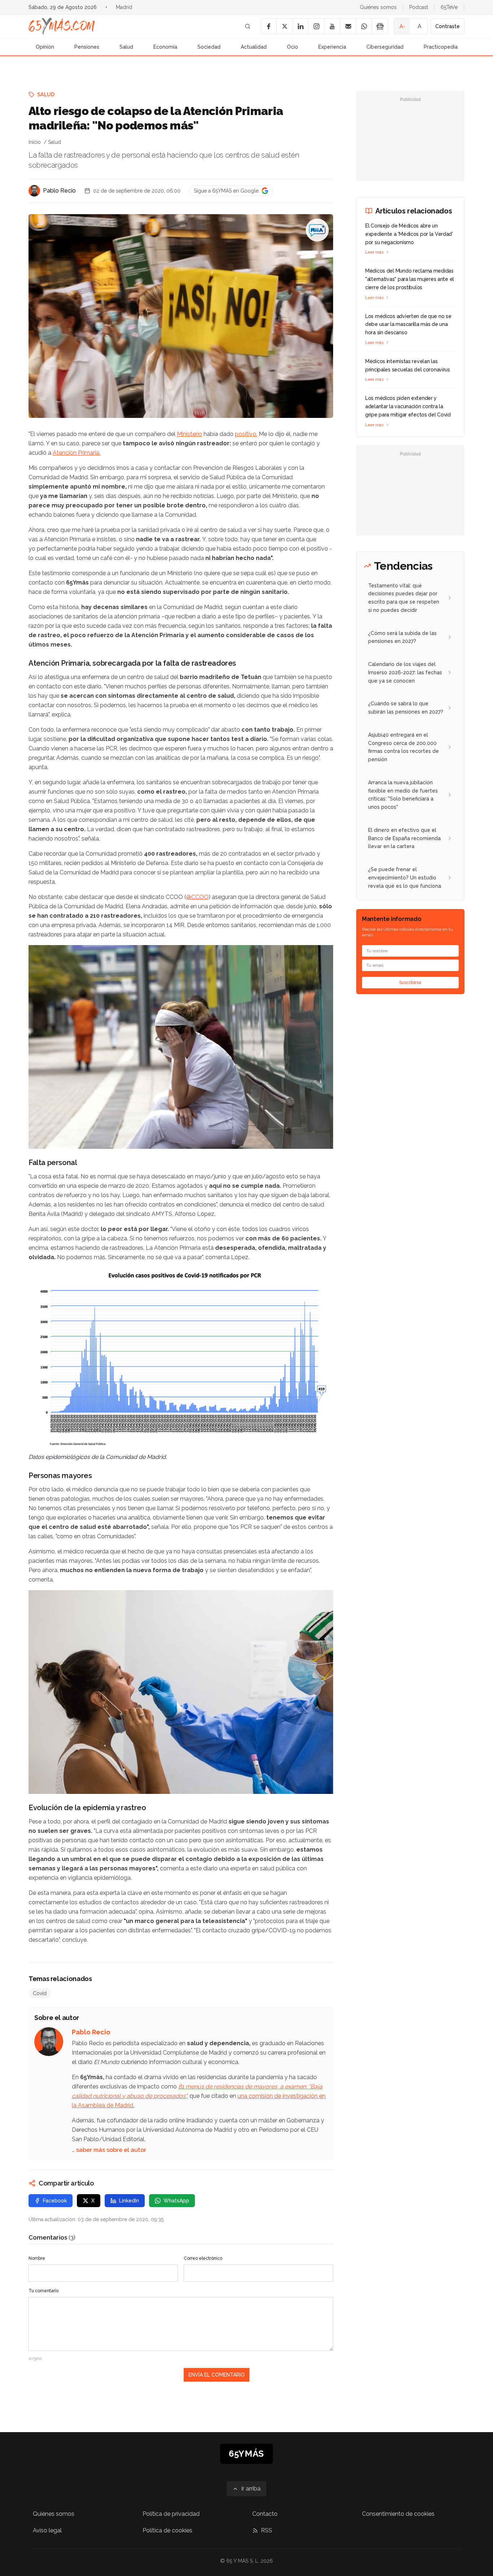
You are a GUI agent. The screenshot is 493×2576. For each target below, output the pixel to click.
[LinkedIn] (300, 26)
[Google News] (380, 26)
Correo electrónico (203, 2258)
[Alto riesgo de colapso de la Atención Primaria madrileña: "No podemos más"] (317, 230)
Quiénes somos (378, 7)
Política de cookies (167, 2530)
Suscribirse (410, 983)
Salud (126, 47)
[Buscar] (248, 26)
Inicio (35, 142)
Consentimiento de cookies (398, 2514)
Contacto (265, 2514)
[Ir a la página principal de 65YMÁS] (62, 26)
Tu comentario (43, 2291)
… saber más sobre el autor (109, 2150)
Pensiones (87, 47)
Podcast (419, 7)
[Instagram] (316, 26)
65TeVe (449, 7)
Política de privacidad (171, 2514)
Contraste (448, 26)
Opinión (45, 47)
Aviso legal (47, 2530)
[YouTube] (332, 26)
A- (402, 26)
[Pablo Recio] (34, 191)
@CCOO (197, 897)
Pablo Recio (59, 191)
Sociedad (209, 47)
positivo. (246, 434)
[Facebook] (269, 26)
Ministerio (189, 434)
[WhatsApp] (364, 26)
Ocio (293, 47)
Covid (40, 1993)
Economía (165, 47)
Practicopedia (441, 47)
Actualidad (254, 47)
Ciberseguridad (385, 47)
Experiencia (332, 47)
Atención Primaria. (77, 453)
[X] (284, 26)
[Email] (348, 26)
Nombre (37, 2258)
